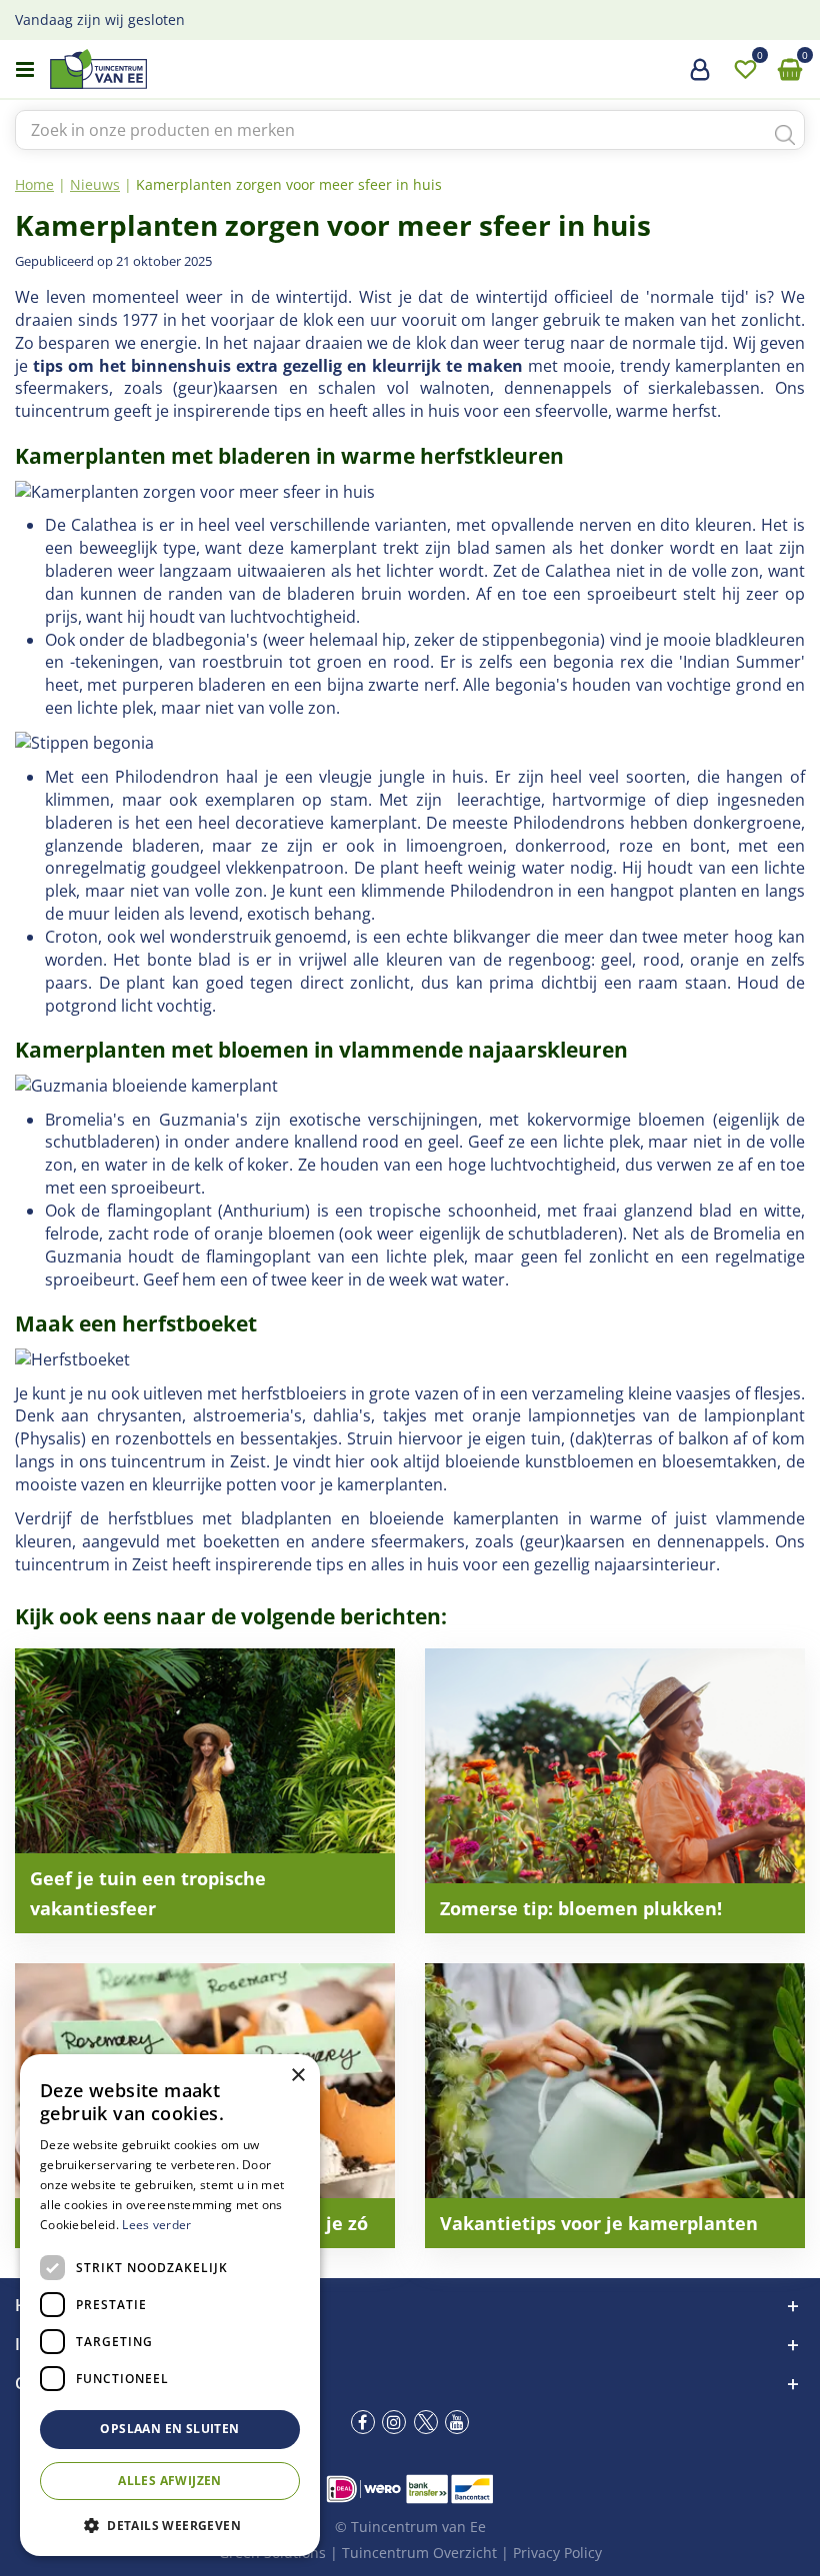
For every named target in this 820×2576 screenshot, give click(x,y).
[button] (170, 2525)
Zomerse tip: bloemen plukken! (581, 1908)
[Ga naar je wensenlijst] (745, 70)
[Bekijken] (790, 70)
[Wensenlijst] (745, 70)
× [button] (297, 2076)
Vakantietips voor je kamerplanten (599, 2223)
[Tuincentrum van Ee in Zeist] (159, 69)
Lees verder (156, 2225)
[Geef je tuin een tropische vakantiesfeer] (205, 1791)
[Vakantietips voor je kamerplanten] (615, 2106)
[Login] (700, 77)
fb (363, 2422)
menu (25, 70)
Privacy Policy (557, 2553)
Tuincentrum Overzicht (419, 2553)
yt (457, 2422)
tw (426, 2422)
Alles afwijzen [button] (170, 2481)
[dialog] (170, 2305)
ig (394, 2422)
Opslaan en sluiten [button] (169, 2429)
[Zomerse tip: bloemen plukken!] (615, 1791)
